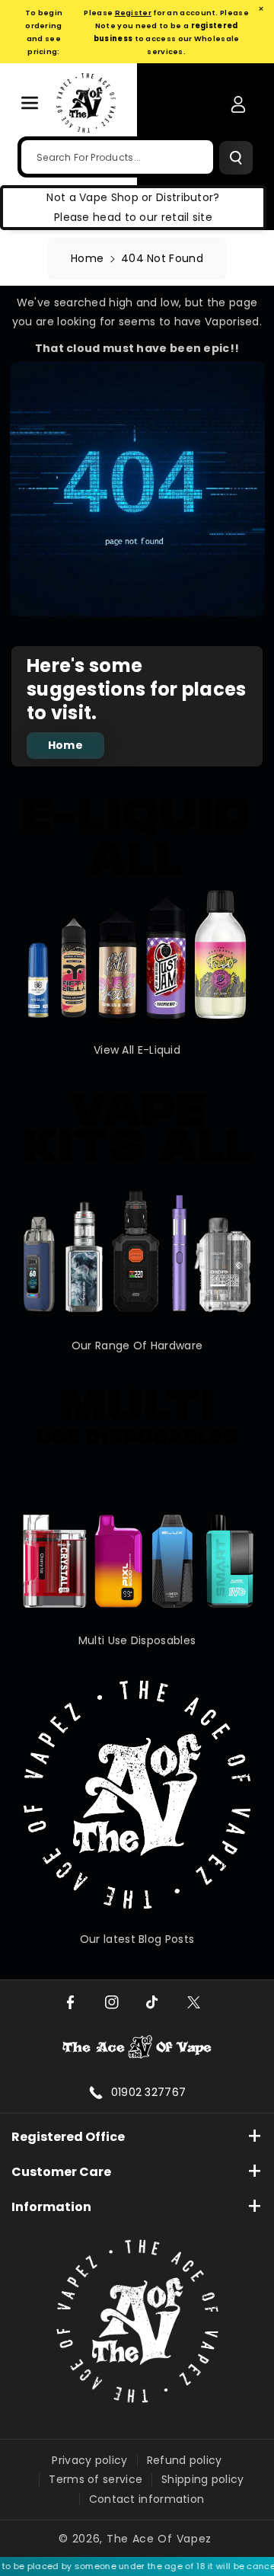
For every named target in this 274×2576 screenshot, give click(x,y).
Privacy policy (89, 2460)
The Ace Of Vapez (159, 2539)
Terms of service (96, 2479)
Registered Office (68, 2137)
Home (87, 258)
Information (51, 2207)
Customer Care (61, 2172)
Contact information (147, 2499)
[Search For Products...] (236, 158)
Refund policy (185, 2460)
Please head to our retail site (133, 217)
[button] (30, 103)
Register (133, 13)
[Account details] (238, 104)
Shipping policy (203, 2479)
